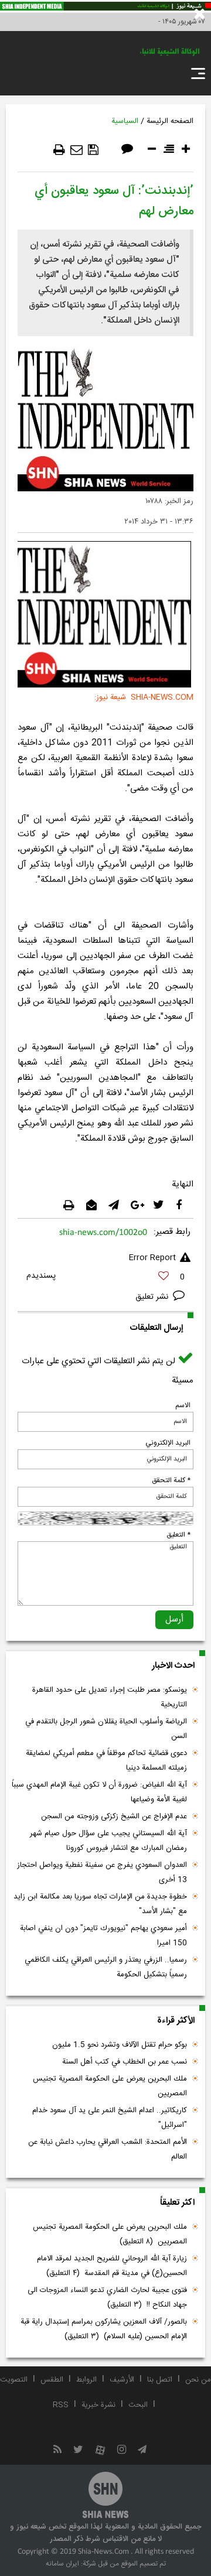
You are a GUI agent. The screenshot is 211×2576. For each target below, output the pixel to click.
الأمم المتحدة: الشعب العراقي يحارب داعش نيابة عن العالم (108, 2149)
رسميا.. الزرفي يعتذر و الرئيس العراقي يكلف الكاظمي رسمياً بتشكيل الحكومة (106, 1967)
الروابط (86, 2380)
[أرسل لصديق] (76, 150)
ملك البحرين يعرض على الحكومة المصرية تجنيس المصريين (110, 2086)
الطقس (52, 2380)
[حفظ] (93, 150)
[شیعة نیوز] (105, 6)
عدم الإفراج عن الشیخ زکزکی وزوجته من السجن (114, 1816)
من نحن (198, 2380)
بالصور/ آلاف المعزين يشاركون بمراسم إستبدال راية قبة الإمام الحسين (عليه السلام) (104, 2329)
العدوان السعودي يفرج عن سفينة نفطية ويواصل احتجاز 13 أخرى (102, 1872)
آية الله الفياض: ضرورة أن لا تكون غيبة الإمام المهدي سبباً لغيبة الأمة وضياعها (99, 1792)
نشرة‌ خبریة (98, 2405)
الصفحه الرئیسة (170, 121)
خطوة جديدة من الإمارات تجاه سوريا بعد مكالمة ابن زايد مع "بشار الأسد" (100, 1904)
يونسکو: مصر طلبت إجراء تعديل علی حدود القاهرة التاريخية (110, 1697)
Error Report (152, 1258)
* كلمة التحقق (171, 1480)
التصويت (14, 2380)
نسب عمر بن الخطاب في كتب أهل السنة (125, 2062)
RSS (61, 2405)
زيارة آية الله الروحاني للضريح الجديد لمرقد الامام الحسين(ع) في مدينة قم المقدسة (112, 2266)
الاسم (183, 1405)
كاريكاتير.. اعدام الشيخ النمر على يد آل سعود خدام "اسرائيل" (110, 2118)
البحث (138, 2405)
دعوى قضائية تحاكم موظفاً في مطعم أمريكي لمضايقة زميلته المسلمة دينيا (106, 1761)
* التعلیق (178, 1535)
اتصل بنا (160, 2380)
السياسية (125, 121)
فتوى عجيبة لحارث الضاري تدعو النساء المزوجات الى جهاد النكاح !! (107, 2298)
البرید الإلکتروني (168, 1443)
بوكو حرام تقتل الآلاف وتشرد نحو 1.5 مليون (120, 2045)
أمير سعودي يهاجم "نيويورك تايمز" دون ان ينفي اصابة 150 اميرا (103, 1936)
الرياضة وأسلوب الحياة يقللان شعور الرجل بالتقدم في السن (106, 1729)
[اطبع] (59, 150)
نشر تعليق (153, 1297)
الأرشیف (122, 2380)
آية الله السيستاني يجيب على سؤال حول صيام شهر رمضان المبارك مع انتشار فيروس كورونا (108, 1841)
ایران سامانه (62, 2564)
